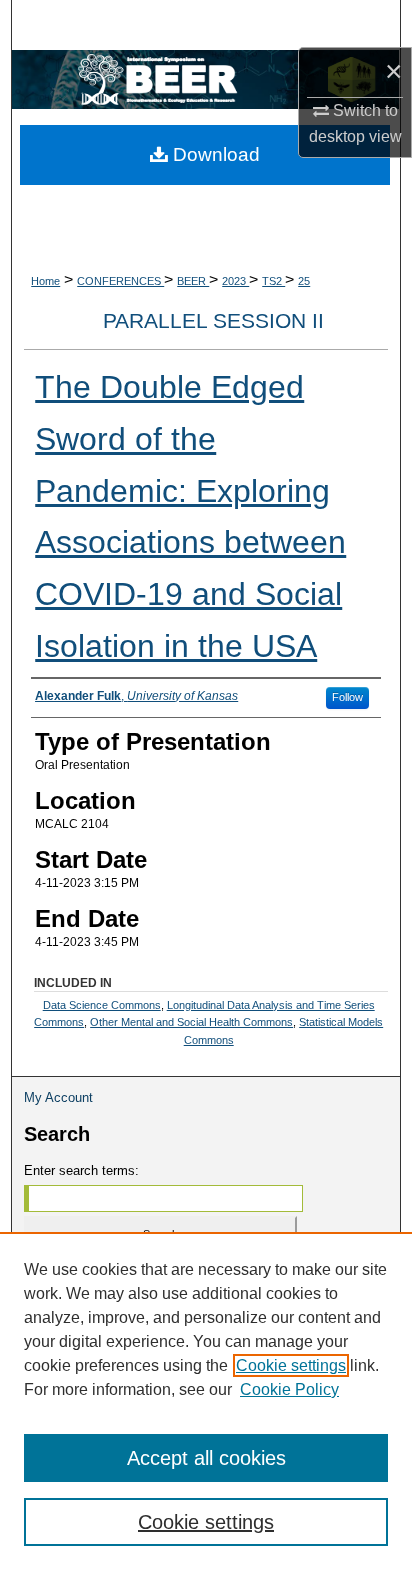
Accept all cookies (206, 1458)
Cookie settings (291, 1365)
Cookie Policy (289, 1389)
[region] (206, 1401)
